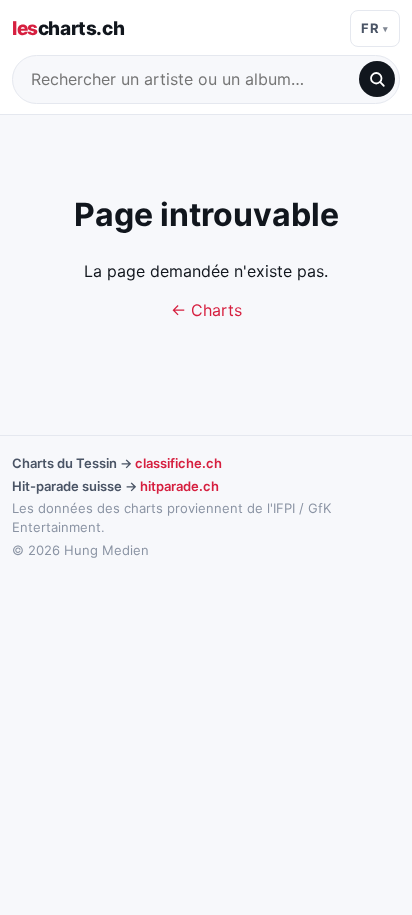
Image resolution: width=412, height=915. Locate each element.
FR (370, 28)
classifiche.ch (178, 463)
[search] (377, 79)
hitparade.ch (179, 486)
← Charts (206, 310)
